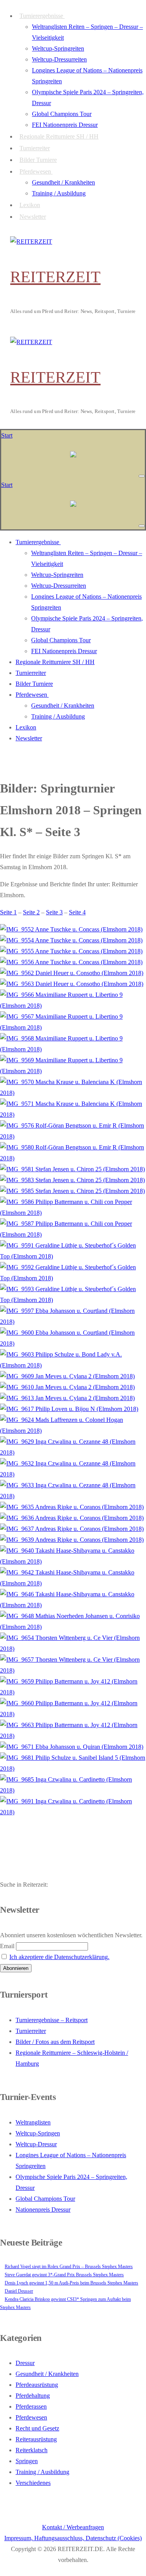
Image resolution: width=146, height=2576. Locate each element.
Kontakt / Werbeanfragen (73, 2527)
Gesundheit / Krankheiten (47, 2374)
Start (7, 435)
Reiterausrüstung (36, 2439)
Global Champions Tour (45, 2199)
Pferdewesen (31, 2417)
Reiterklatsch (32, 2450)
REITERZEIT (55, 277)
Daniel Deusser (19, 2291)
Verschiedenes (33, 2483)
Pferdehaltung (33, 2396)
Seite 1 (8, 912)
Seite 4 (77, 912)
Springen (27, 2461)
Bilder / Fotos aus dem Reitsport (55, 2042)
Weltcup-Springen (38, 2133)
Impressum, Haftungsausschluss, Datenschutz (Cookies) (73, 2538)
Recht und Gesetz (37, 2428)
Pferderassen (31, 2406)
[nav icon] (142, 476)
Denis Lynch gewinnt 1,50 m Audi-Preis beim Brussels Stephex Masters (71, 2283)
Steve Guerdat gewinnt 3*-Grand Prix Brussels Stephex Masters (64, 2275)
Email (7, 1946)
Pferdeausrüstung (37, 2385)
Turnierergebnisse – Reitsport (52, 2020)
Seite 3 (54, 912)
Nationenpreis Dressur (43, 2210)
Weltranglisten (33, 2122)
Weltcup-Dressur (36, 2144)
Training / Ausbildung (42, 2472)
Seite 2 (31, 912)
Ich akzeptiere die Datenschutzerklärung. (59, 1957)
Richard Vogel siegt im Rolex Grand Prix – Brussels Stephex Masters (69, 2267)
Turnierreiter (31, 2031)
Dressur (25, 2363)
